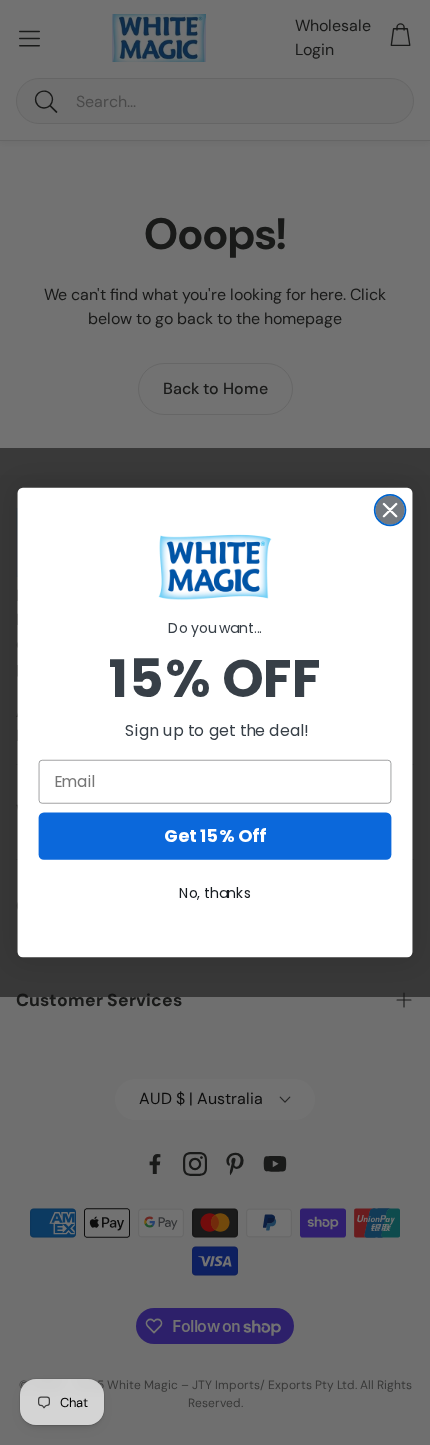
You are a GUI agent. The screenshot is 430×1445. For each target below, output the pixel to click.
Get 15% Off (215, 836)
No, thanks (215, 893)
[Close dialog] (390, 510)
